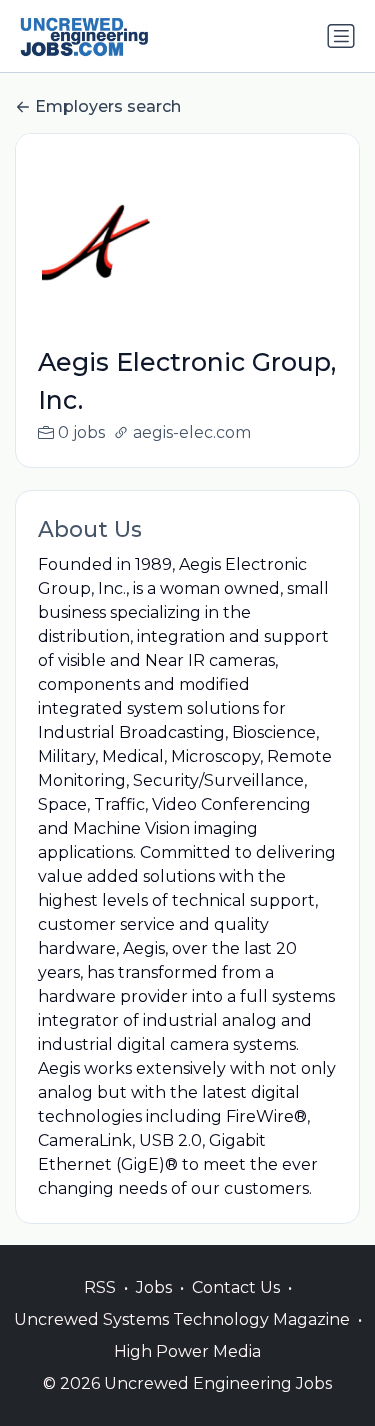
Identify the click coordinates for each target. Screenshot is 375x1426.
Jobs (154, 1287)
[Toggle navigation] (341, 36)
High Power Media (187, 1351)
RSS (100, 1287)
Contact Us (236, 1287)
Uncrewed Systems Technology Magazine (182, 1319)
